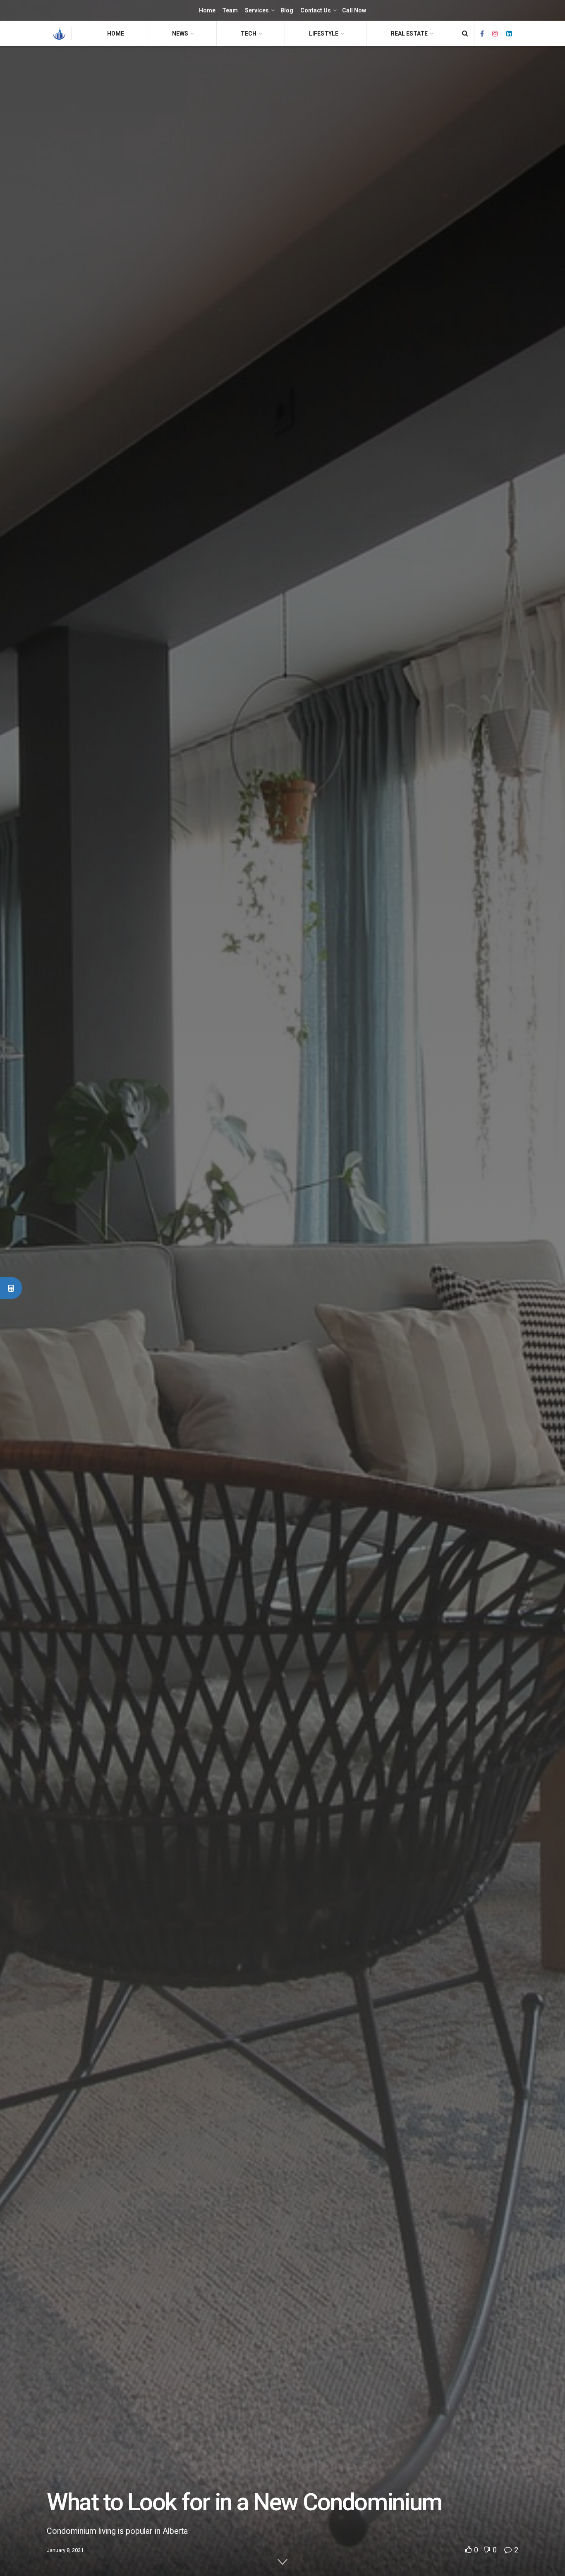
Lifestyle (324, 34)
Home (207, 10)
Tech (249, 34)
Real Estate (409, 34)
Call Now (354, 10)
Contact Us (316, 10)
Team (230, 10)
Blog (287, 10)
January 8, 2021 (65, 2550)
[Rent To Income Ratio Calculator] (11, 1288)
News (180, 34)
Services (257, 10)
